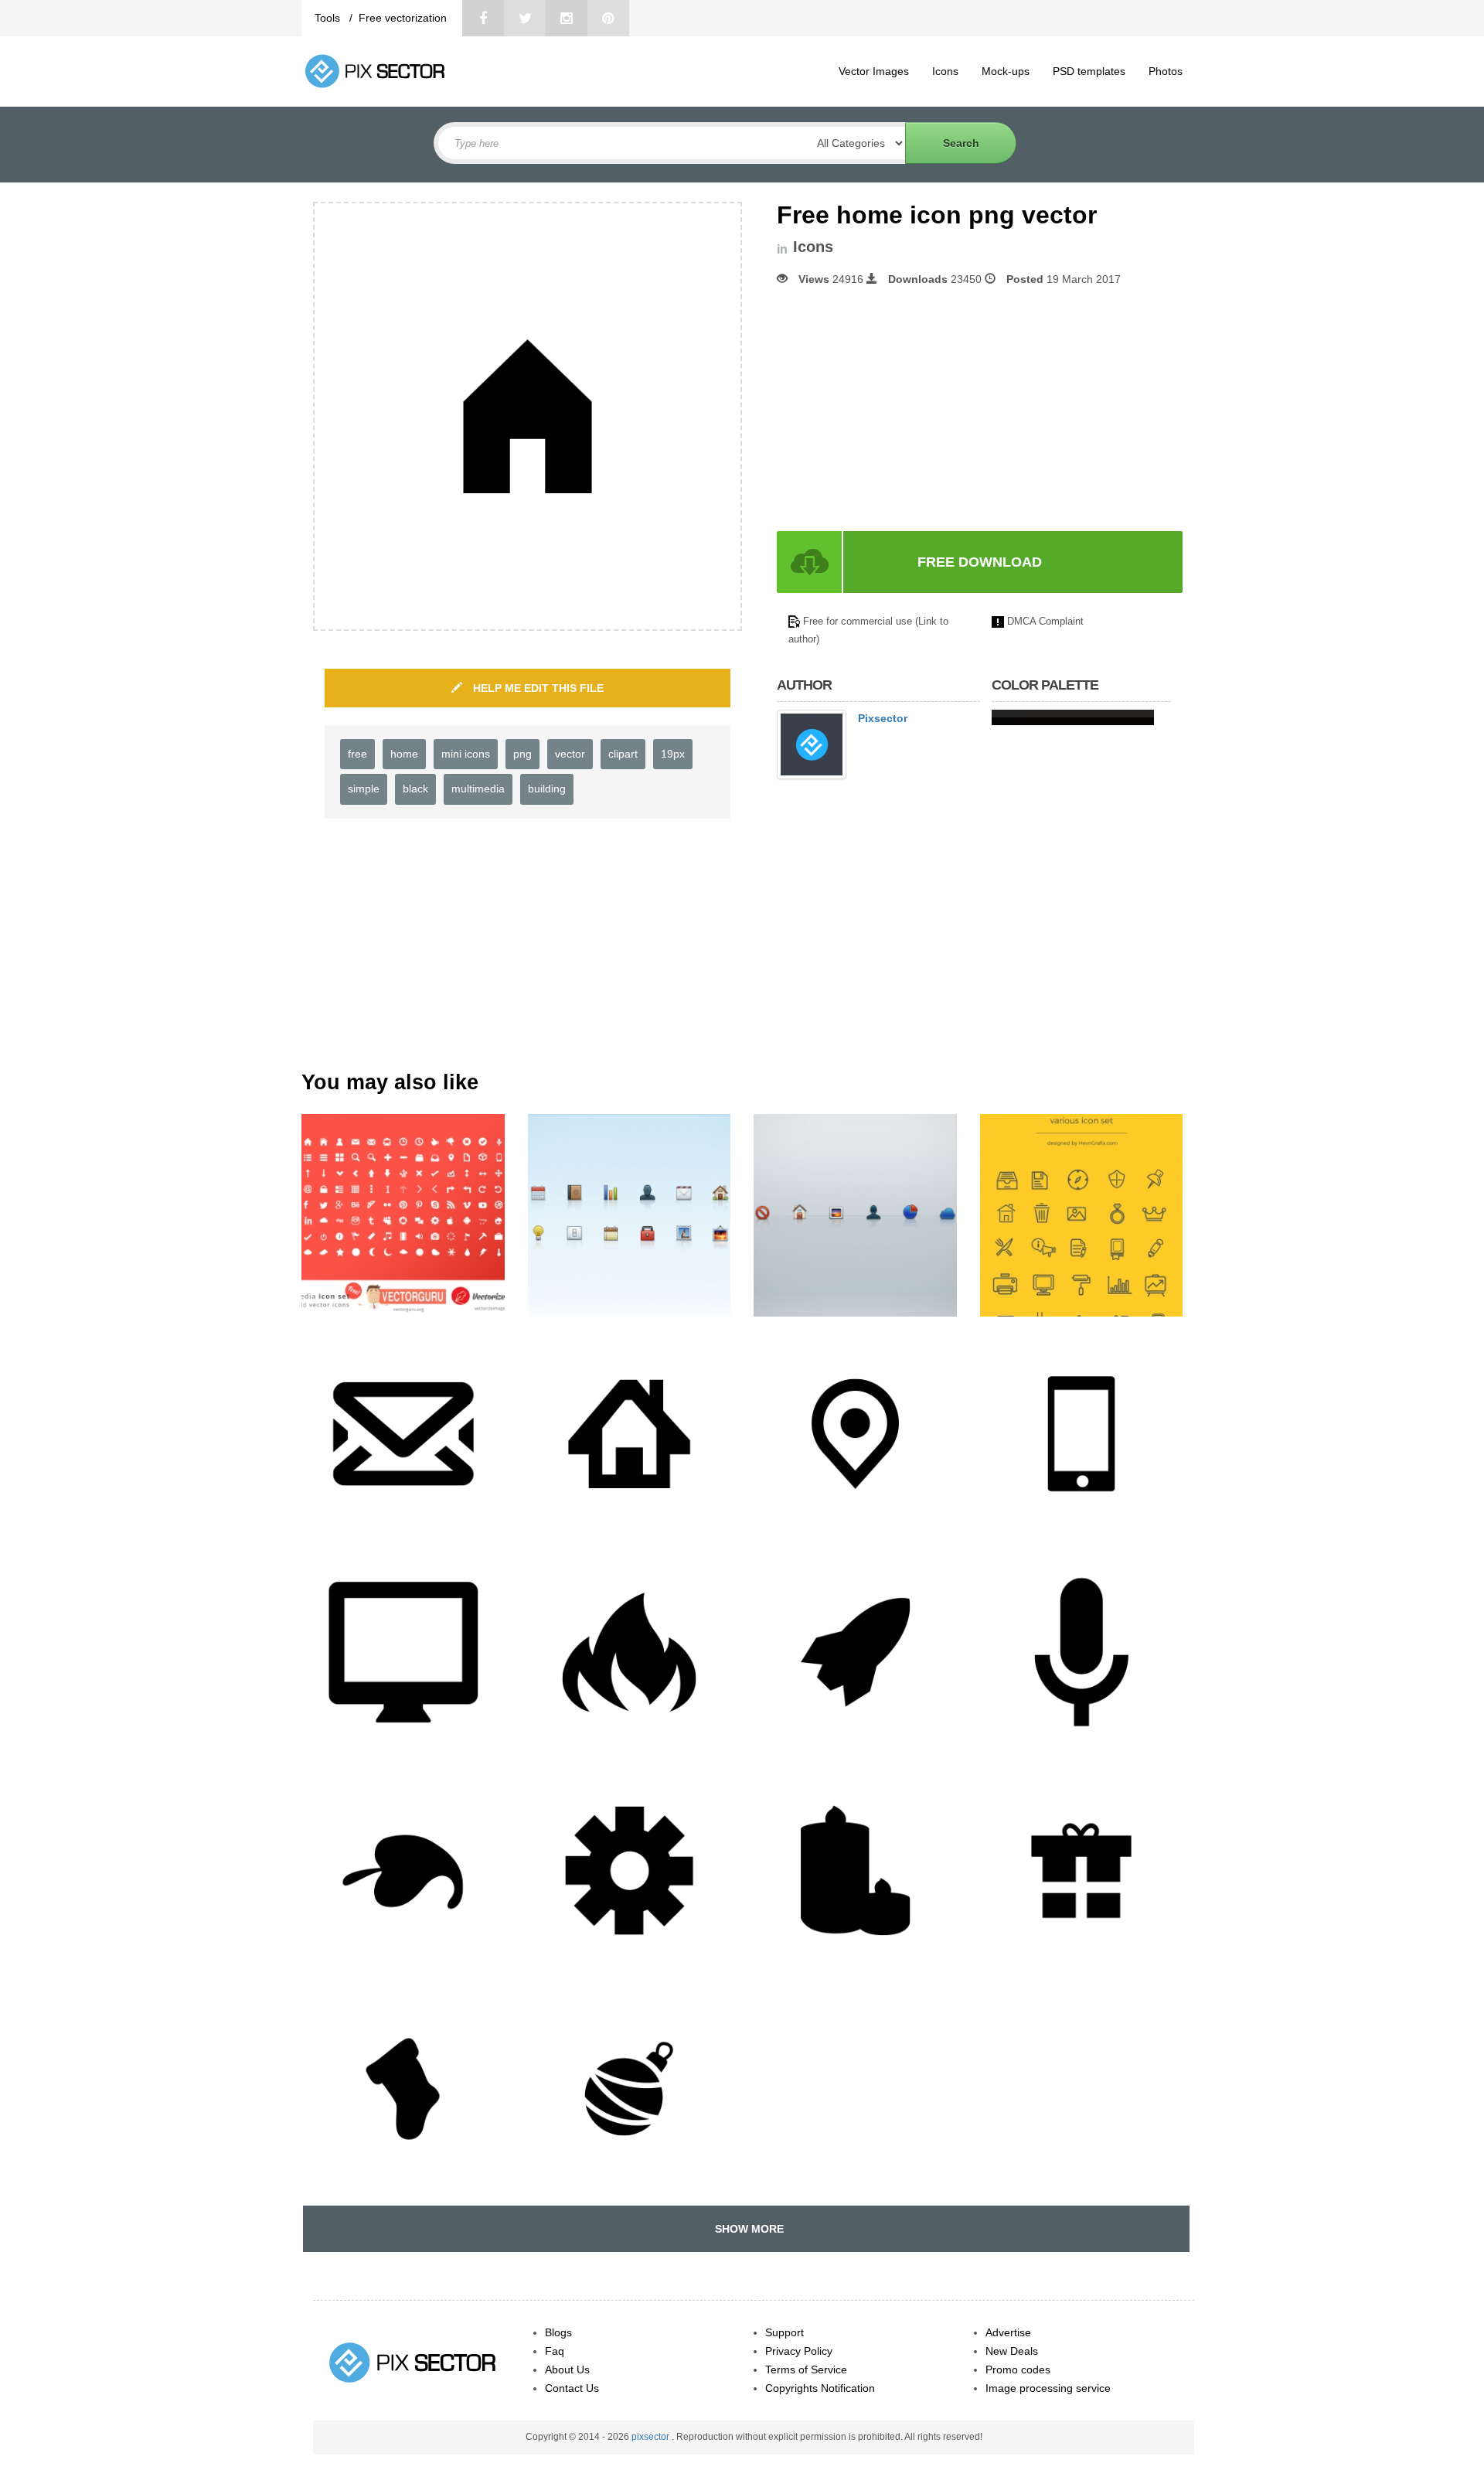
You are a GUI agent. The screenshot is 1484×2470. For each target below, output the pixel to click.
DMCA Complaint (1045, 621)
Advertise (1008, 2332)
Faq (555, 2351)
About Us (567, 2369)
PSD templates (1089, 71)
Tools (329, 18)
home (404, 754)
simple (364, 789)
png (522, 754)
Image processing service (1048, 2388)
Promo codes (1018, 2369)
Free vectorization (403, 18)
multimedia (478, 789)
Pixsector (883, 718)
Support (785, 2332)
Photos (1166, 71)
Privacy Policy (799, 2351)
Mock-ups (1006, 71)
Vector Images (874, 71)
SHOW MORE (746, 2229)
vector (570, 754)
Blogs (558, 2332)
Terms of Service (806, 2369)
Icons (945, 71)
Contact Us (572, 2388)
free (357, 754)
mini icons (466, 754)
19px (673, 754)
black (415, 789)
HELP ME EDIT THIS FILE (537, 688)
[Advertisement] (907, 409)
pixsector (652, 2437)
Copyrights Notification (820, 2388)
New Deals (1012, 2351)
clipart (623, 754)
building (547, 789)
